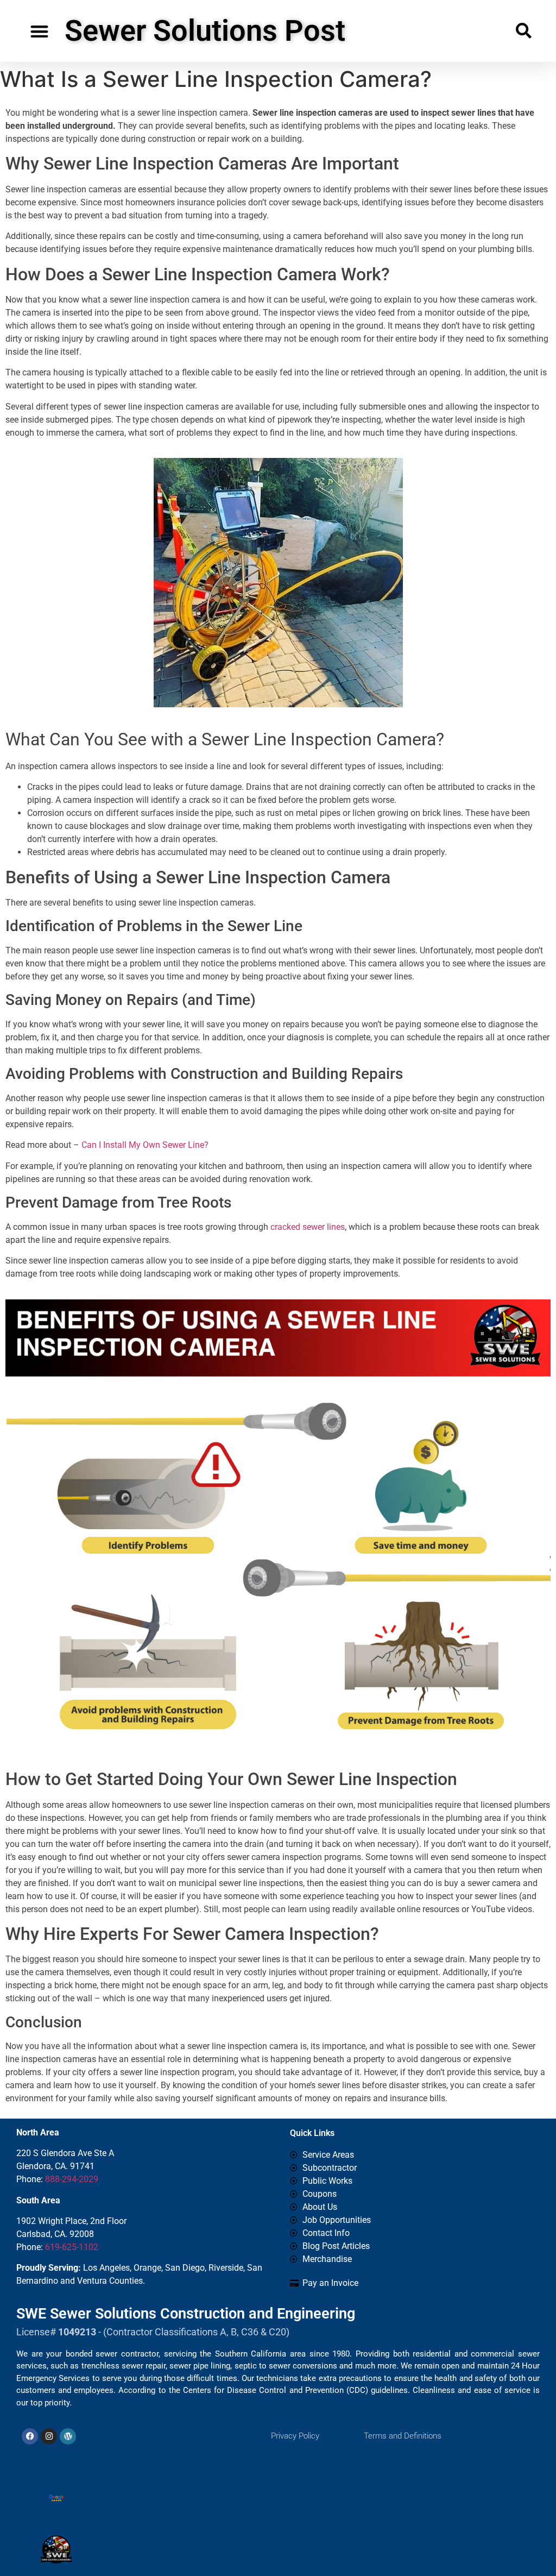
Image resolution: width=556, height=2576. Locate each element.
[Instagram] (49, 2436)
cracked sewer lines (308, 1227)
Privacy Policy (295, 2436)
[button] (39, 31)
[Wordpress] (68, 2436)
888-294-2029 (72, 2179)
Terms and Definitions (403, 2436)
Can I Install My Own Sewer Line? (145, 1145)
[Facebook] (30, 2436)
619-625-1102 (72, 2247)
